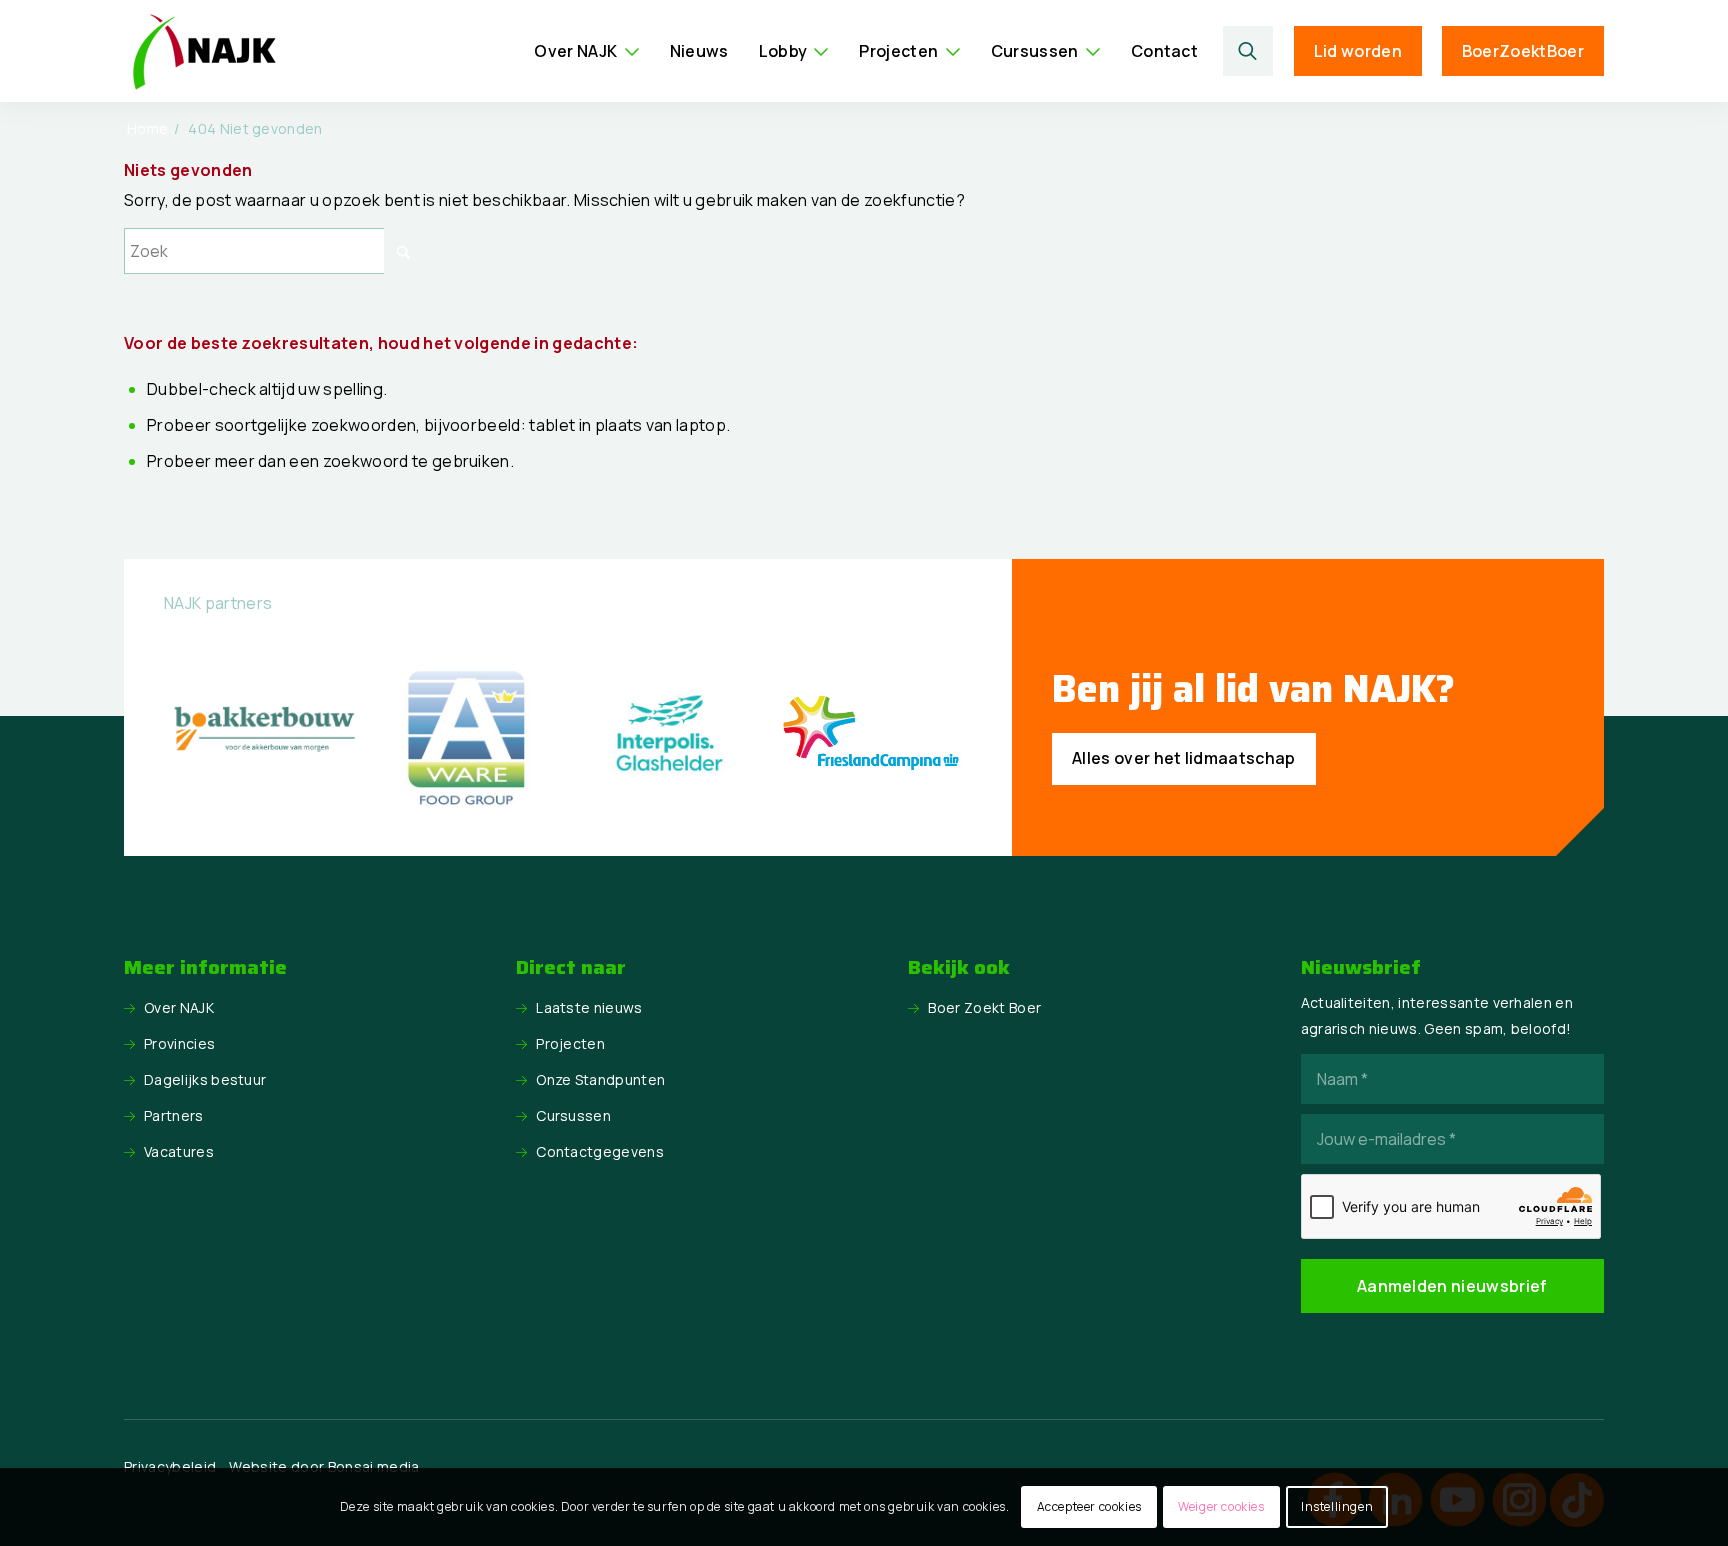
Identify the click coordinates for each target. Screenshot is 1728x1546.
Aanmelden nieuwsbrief (1452, 1286)
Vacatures (179, 1151)
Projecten (570, 1043)
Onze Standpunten (600, 1079)
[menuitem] (586, 51)
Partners (174, 1115)
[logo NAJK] (204, 51)
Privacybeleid (170, 1466)
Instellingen (1337, 1506)
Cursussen (573, 1115)
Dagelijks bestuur (205, 1079)
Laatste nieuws (589, 1007)
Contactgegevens (600, 1151)
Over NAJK (179, 1007)
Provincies (179, 1043)
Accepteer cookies (1089, 1506)
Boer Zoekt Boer (984, 1007)
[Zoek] (1248, 51)
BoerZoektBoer (1523, 51)
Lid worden (1358, 51)
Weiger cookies (1221, 1506)
